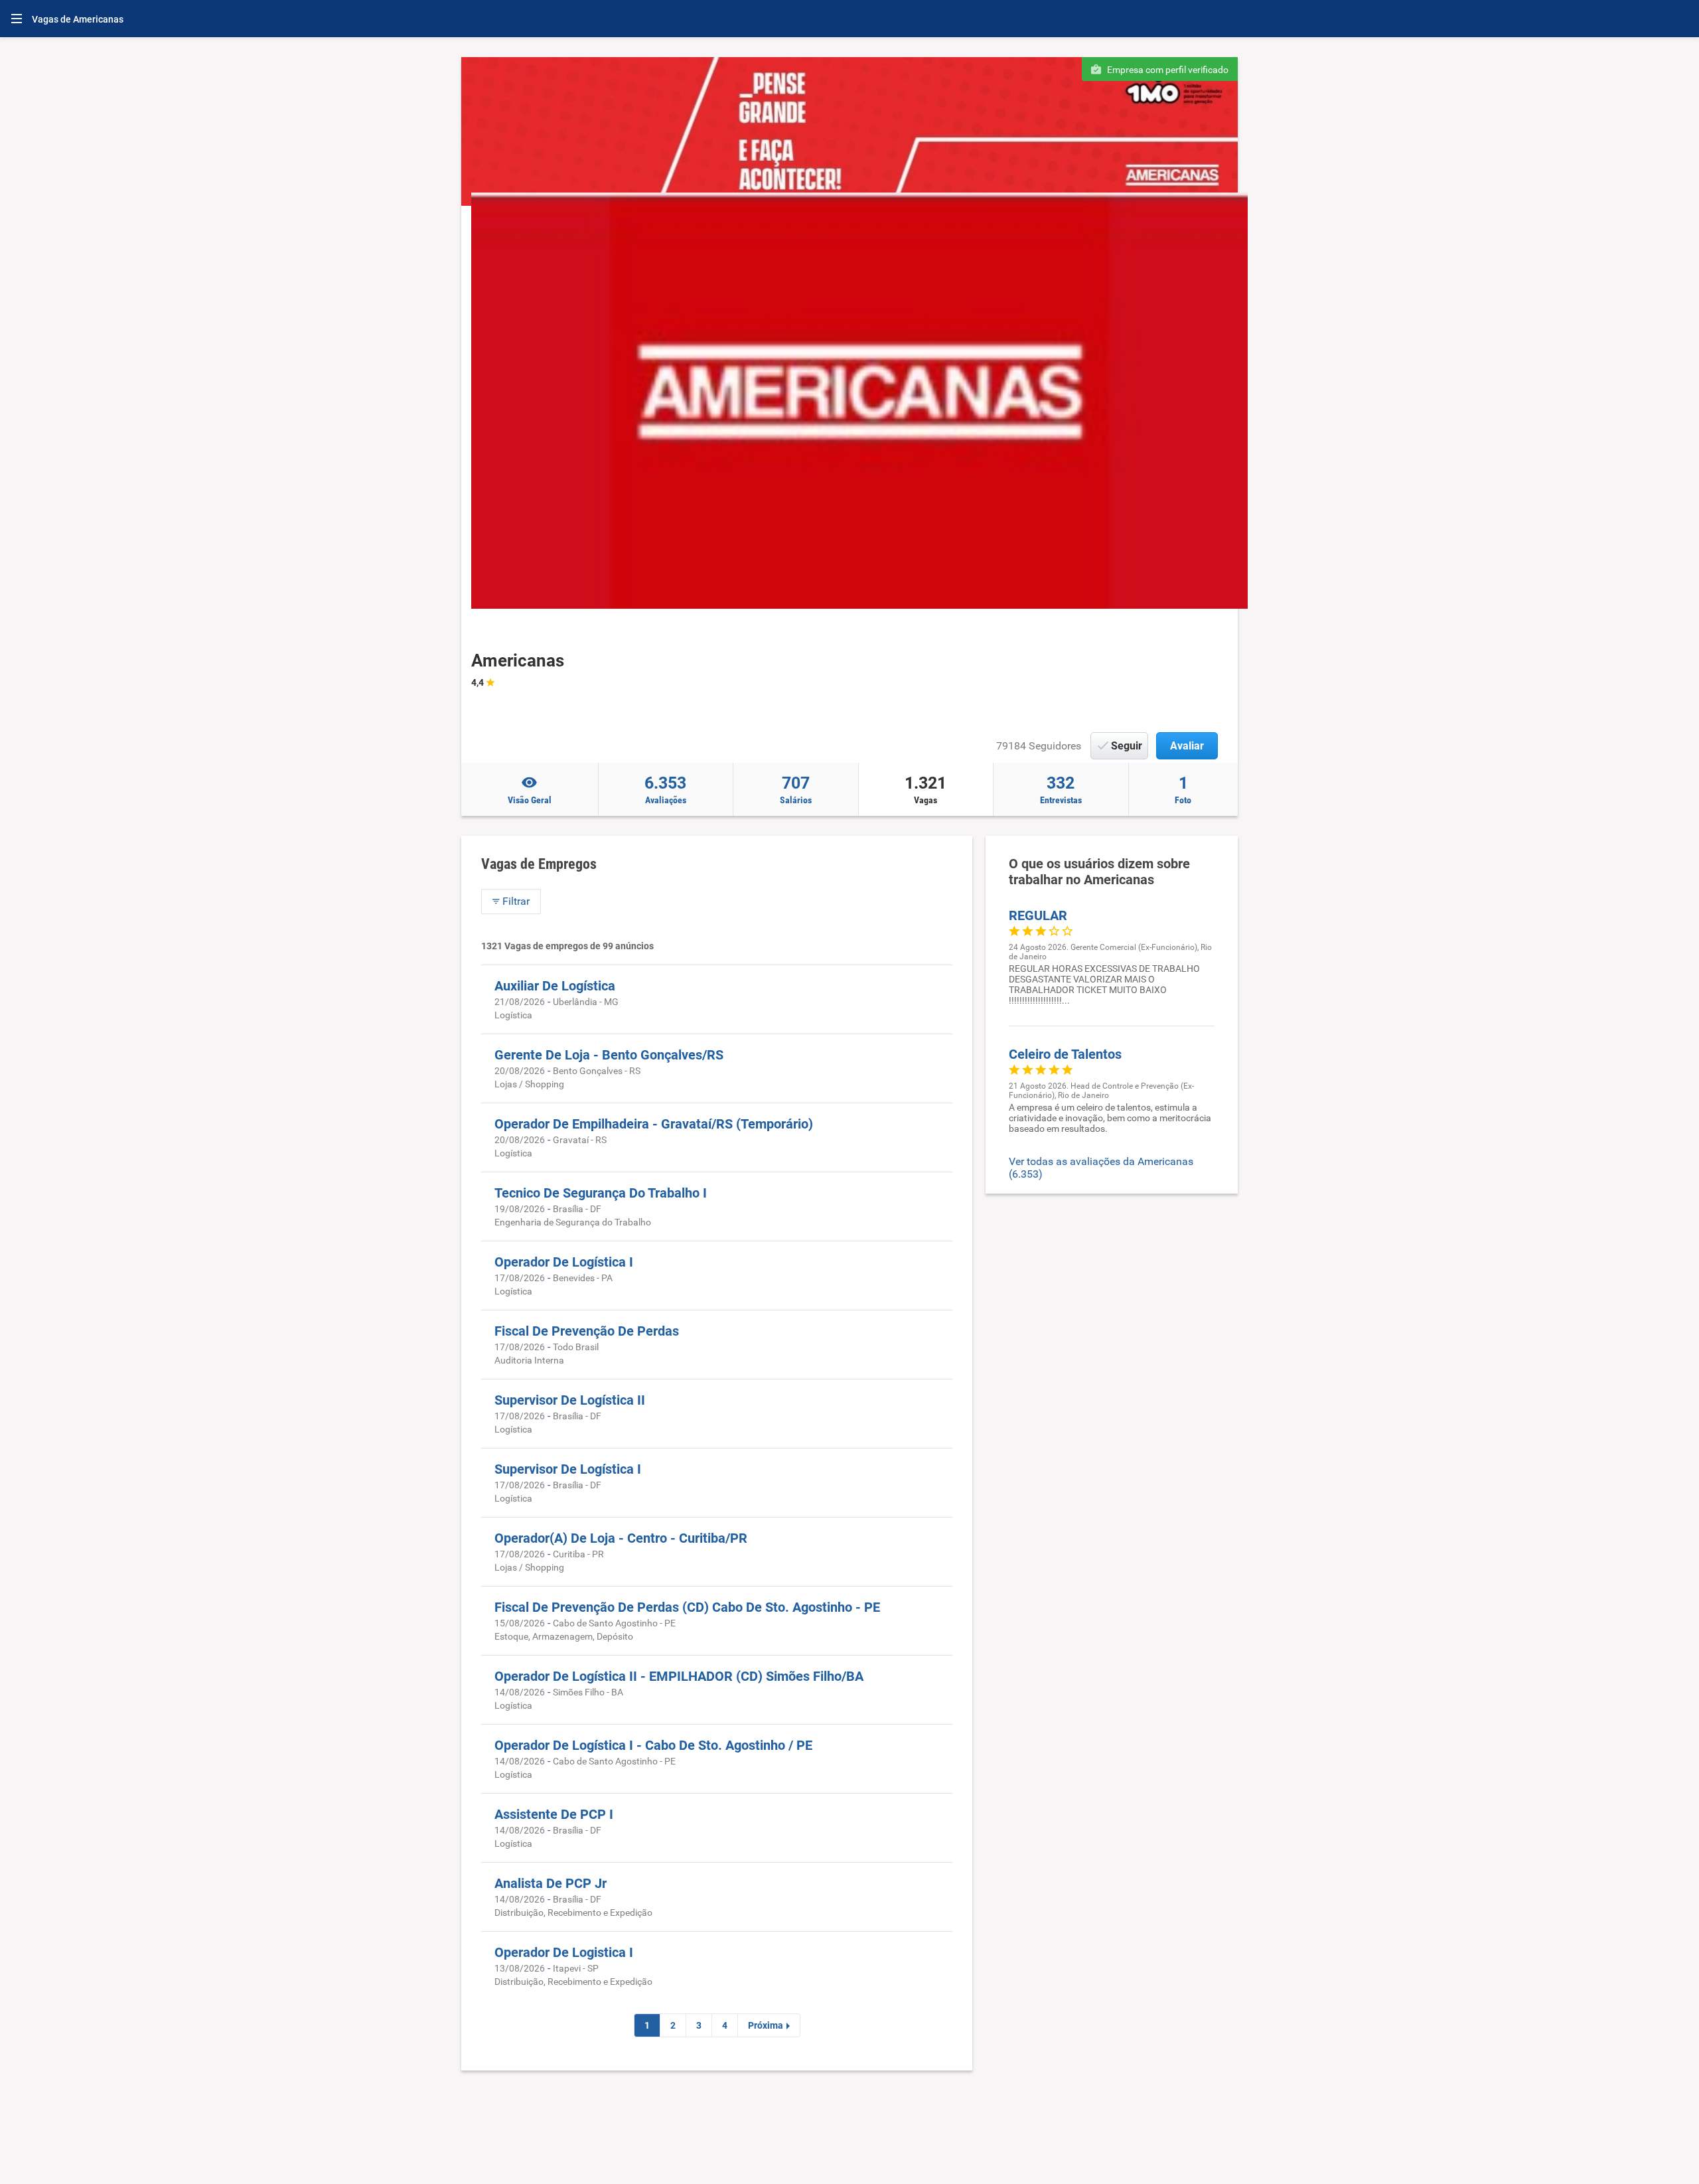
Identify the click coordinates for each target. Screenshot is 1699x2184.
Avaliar (1187, 746)
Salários (796, 789)
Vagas (925, 789)
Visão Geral (530, 800)
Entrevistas (1061, 789)
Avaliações (665, 789)
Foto (1183, 789)
